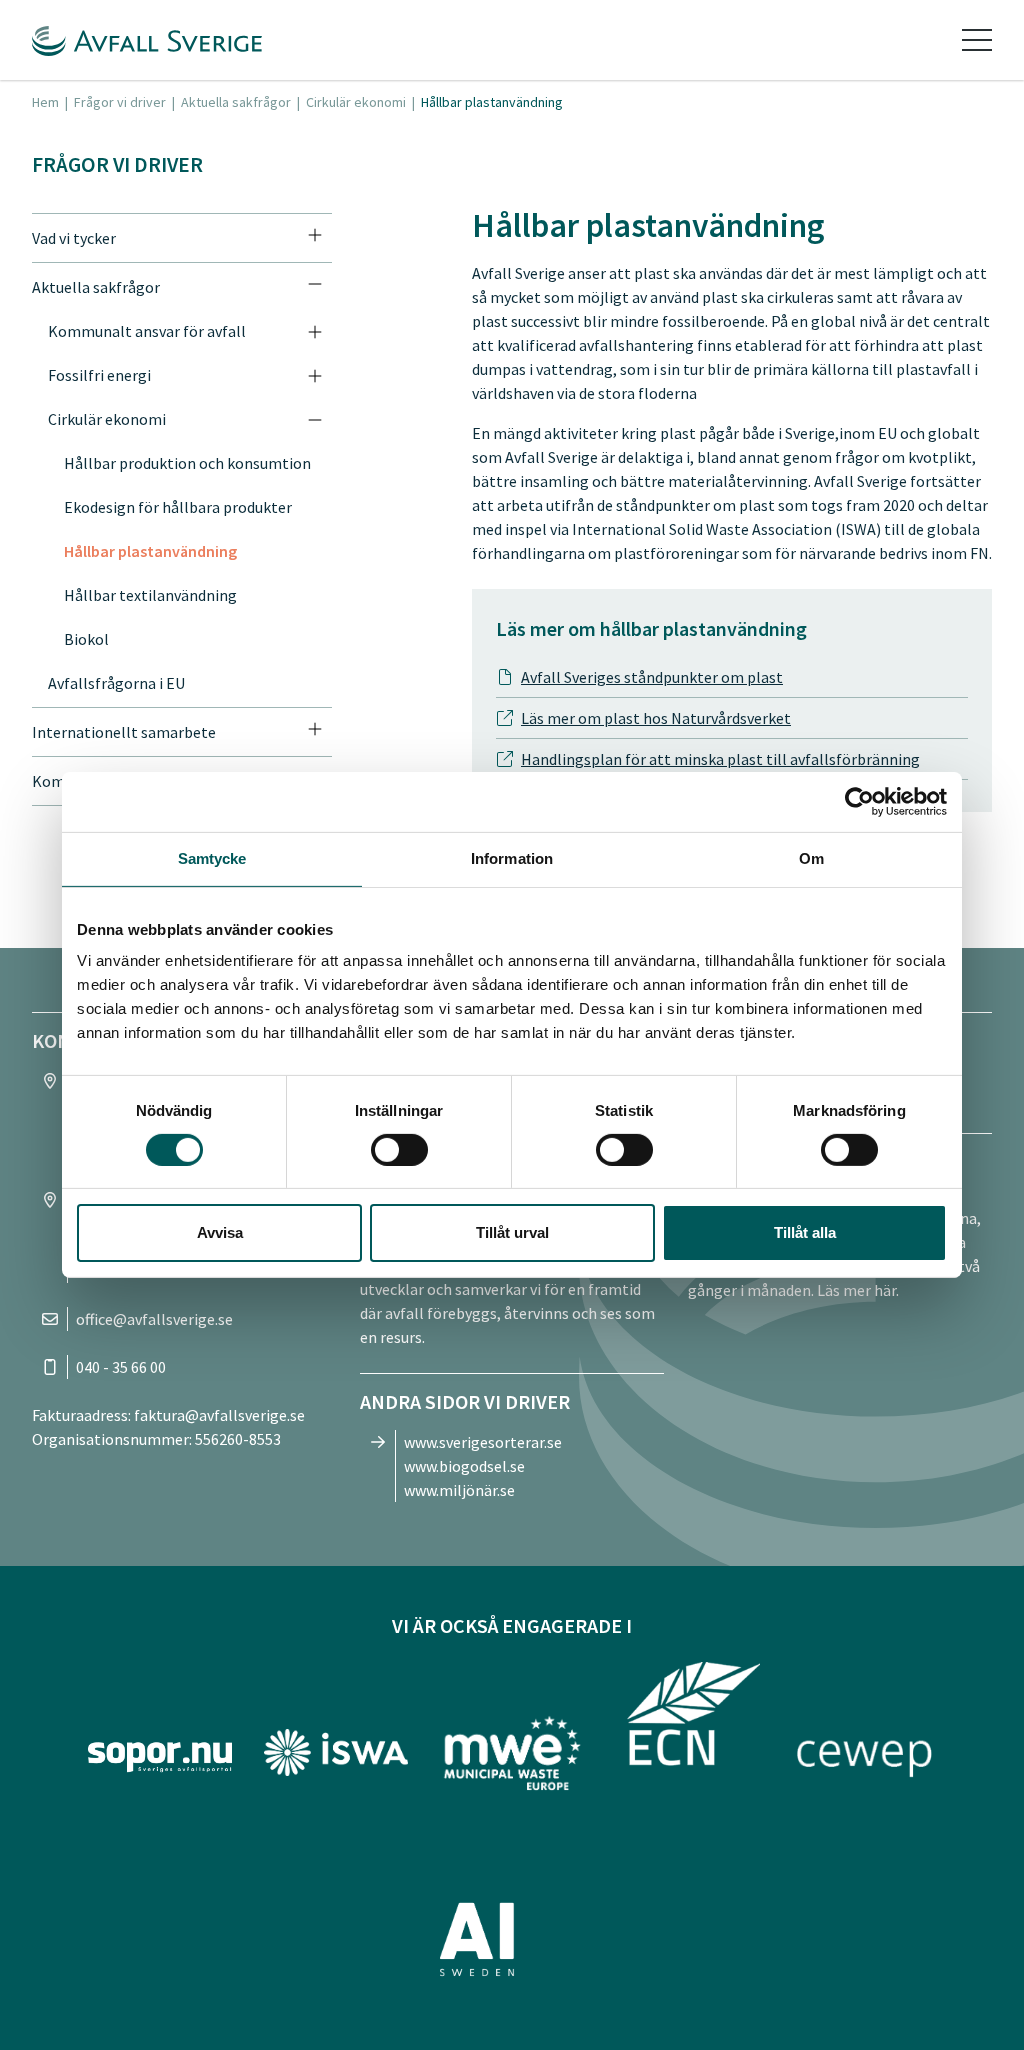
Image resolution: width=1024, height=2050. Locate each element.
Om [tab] (811, 858)
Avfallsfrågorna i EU (116, 683)
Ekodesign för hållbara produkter (178, 507)
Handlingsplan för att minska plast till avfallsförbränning (720, 759)
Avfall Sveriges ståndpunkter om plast (652, 677)
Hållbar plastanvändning (150, 551)
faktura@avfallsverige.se (219, 1415)
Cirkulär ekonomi (356, 102)
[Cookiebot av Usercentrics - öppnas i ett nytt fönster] (859, 802)
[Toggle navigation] (977, 40)
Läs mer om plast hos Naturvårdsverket (656, 718)
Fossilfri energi (99, 375)
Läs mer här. (858, 1290)
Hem (45, 102)
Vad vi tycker (74, 238)
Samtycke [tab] (212, 858)
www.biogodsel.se (464, 1466)
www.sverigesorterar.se (483, 1442)
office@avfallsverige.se (154, 1319)
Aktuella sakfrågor (236, 102)
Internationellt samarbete (124, 732)
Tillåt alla (805, 1232)
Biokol (86, 639)
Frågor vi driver (120, 102)
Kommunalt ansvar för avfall (147, 331)
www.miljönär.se (459, 1490)
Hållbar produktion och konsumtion (187, 463)
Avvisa (220, 1232)
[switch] (399, 1150)
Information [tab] (512, 858)
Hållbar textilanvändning (150, 595)
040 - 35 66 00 (121, 1367)
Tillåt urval (512, 1232)
